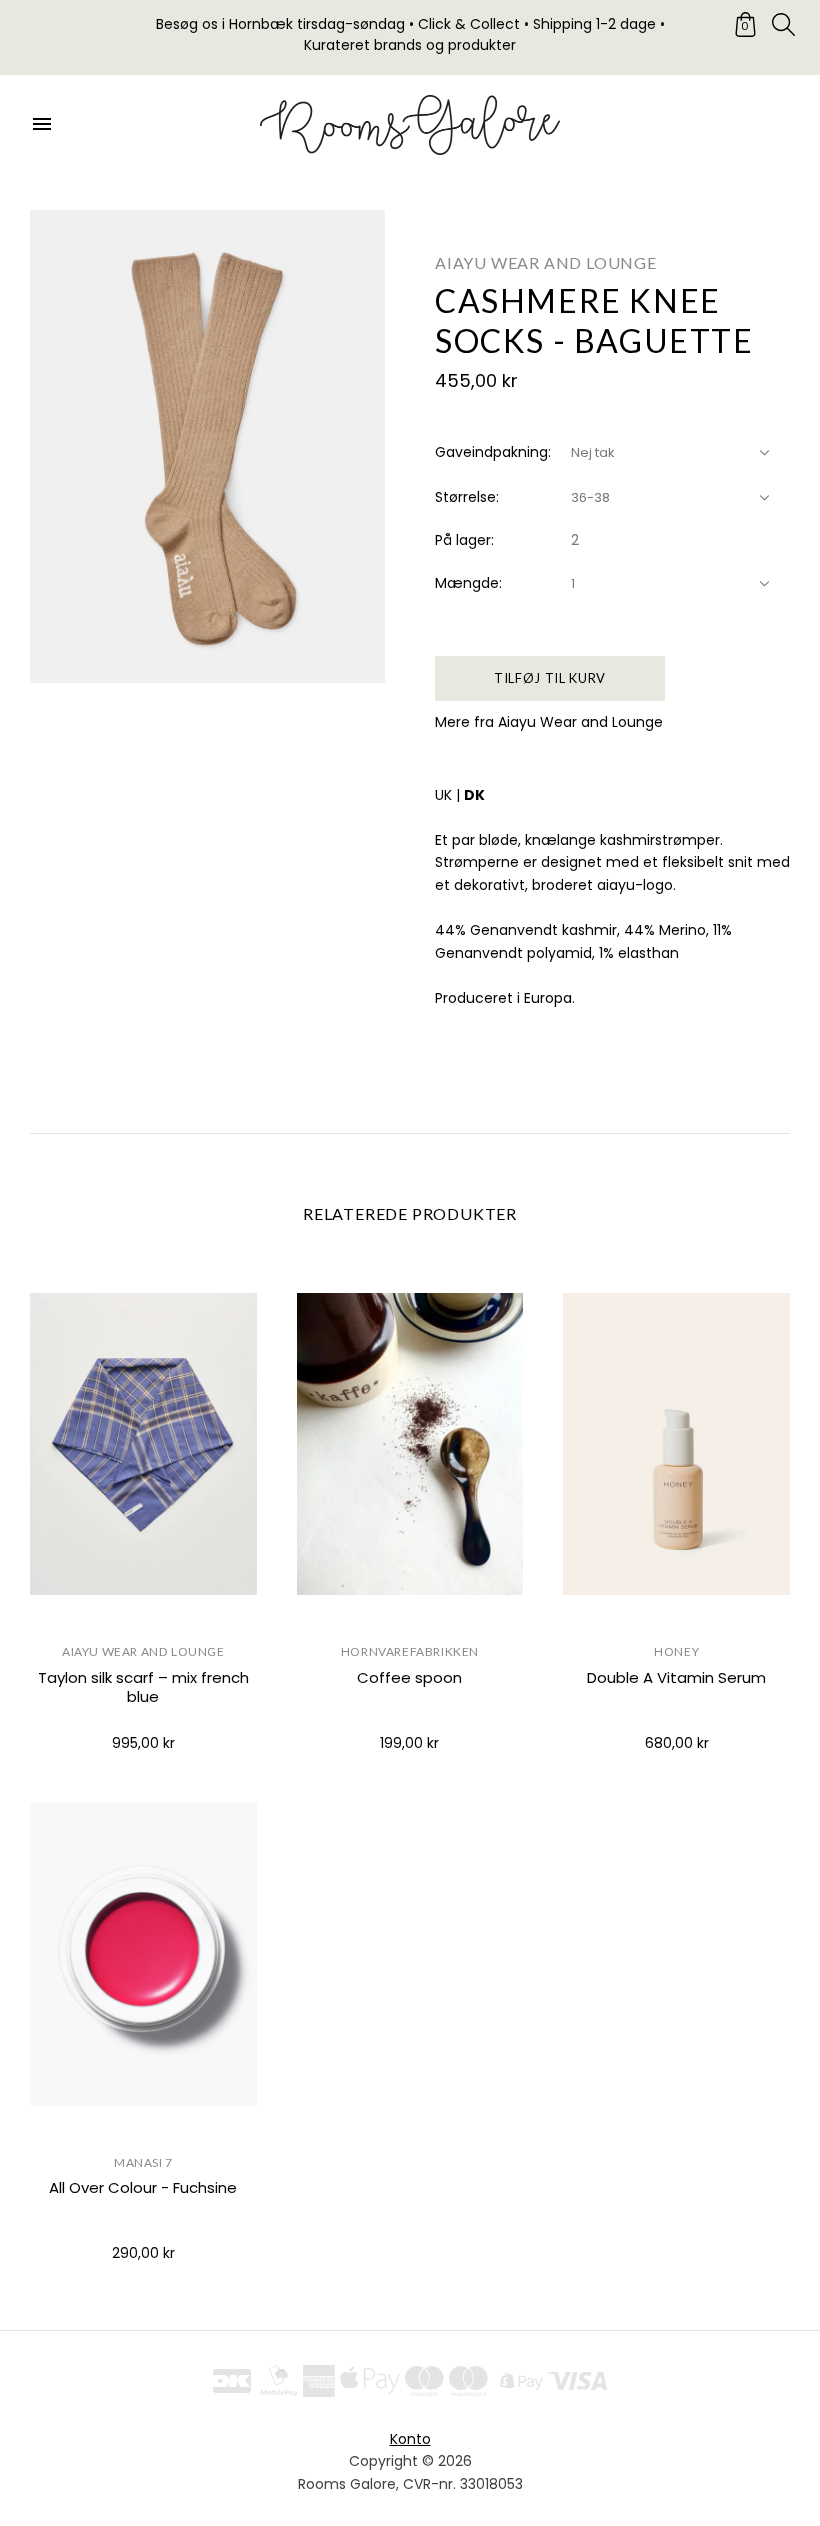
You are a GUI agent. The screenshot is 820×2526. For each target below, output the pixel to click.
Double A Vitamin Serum (676, 1677)
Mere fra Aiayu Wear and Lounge (549, 722)
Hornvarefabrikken (410, 1651)
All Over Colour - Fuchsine (143, 2187)
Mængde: (468, 583)
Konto (410, 2439)
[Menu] (42, 125)
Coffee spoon (409, 1677)
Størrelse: (467, 497)
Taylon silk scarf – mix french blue (143, 1687)
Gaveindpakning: (493, 452)
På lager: (464, 540)
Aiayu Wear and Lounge (546, 262)
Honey (676, 1651)
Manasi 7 (143, 2162)
